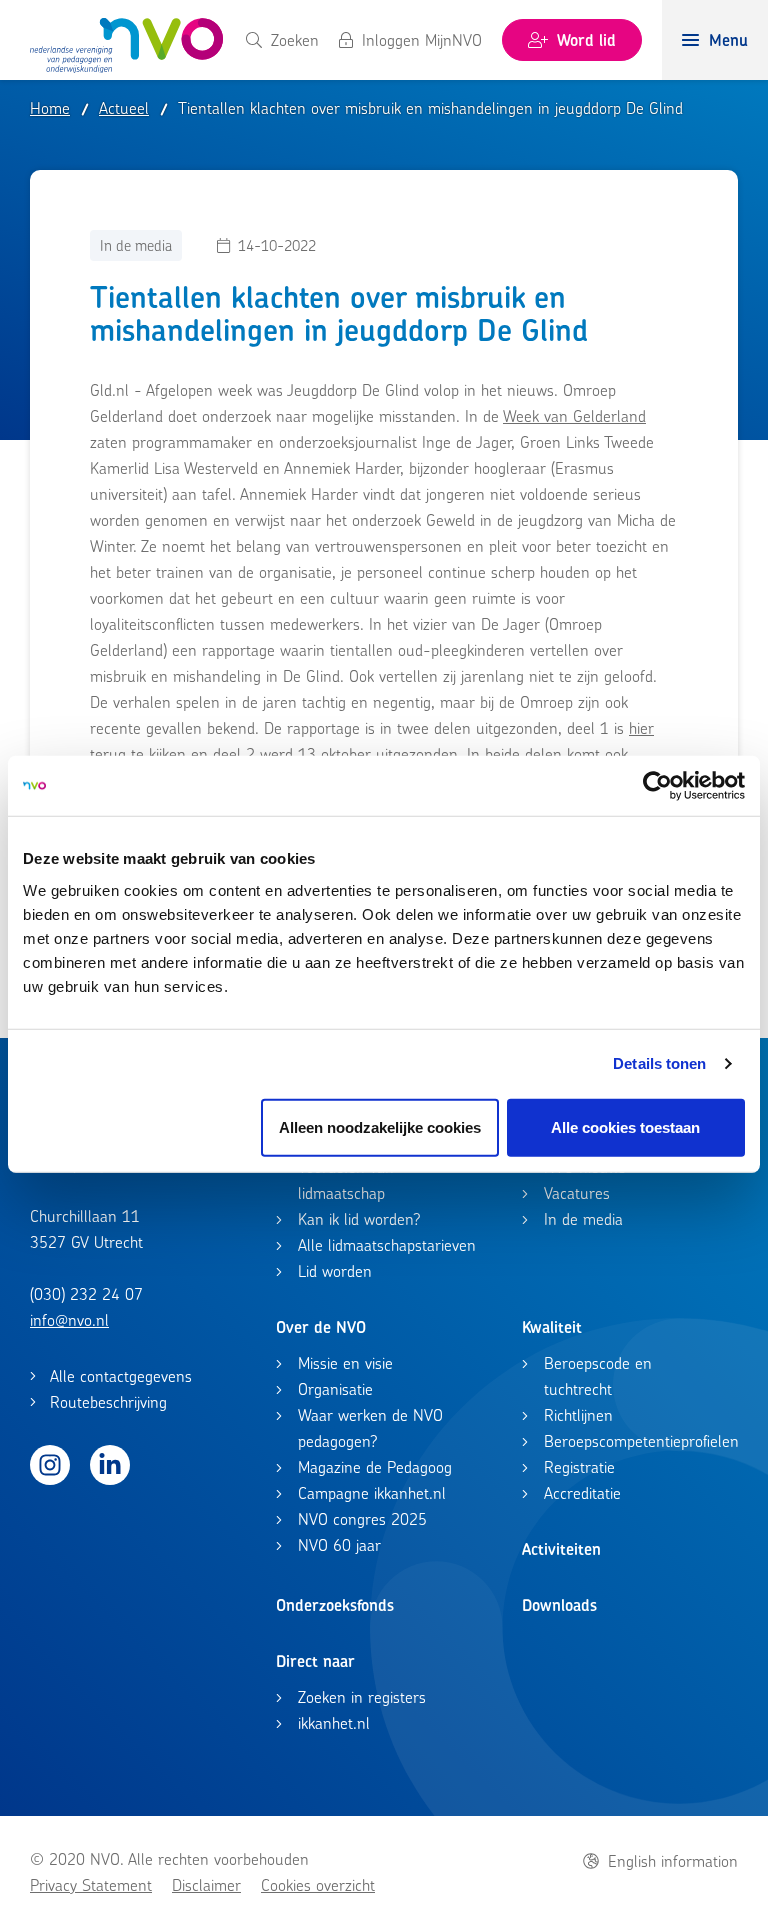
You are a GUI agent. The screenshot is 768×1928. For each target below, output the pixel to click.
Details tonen (659, 1063)
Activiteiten (561, 1549)
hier (641, 728)
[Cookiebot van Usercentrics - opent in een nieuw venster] (657, 786)
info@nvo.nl (69, 1320)
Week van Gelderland (574, 416)
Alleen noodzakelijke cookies (380, 1126)
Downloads (559, 1605)
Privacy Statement (91, 1885)
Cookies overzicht (318, 1885)
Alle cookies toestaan (625, 1126)
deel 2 (234, 754)
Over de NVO (321, 1327)
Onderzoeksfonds (335, 1605)
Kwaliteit (552, 1327)
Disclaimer (206, 1885)
